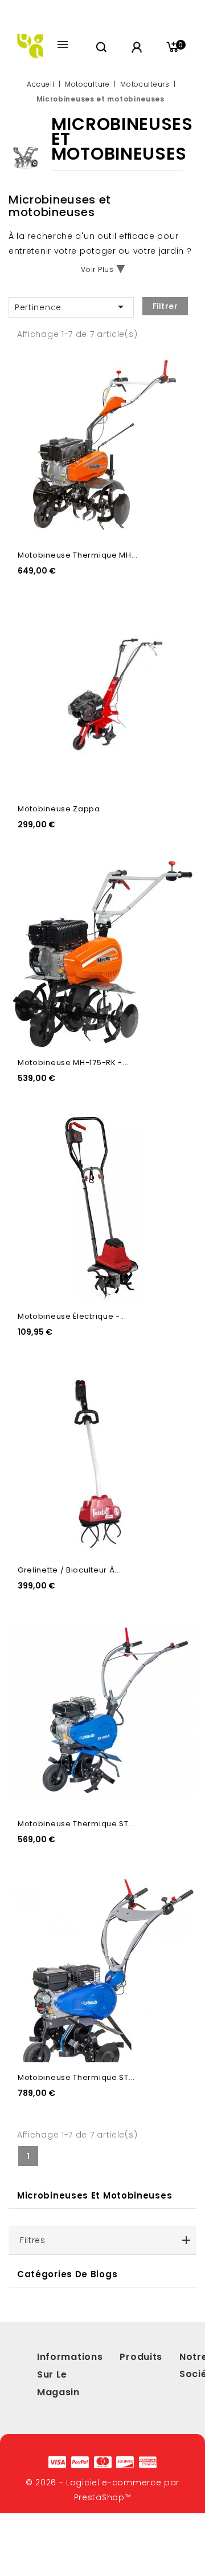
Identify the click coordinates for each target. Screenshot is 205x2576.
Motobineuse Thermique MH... (78, 555)
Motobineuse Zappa (59, 809)
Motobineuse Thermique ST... (76, 2077)
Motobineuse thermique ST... (76, 1824)
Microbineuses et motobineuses (95, 2195)
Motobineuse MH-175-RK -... (73, 1063)
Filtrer (165, 306)
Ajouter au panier (177, 391)
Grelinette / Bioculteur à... (69, 1570)
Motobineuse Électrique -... (72, 1316)
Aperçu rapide (177, 367)
